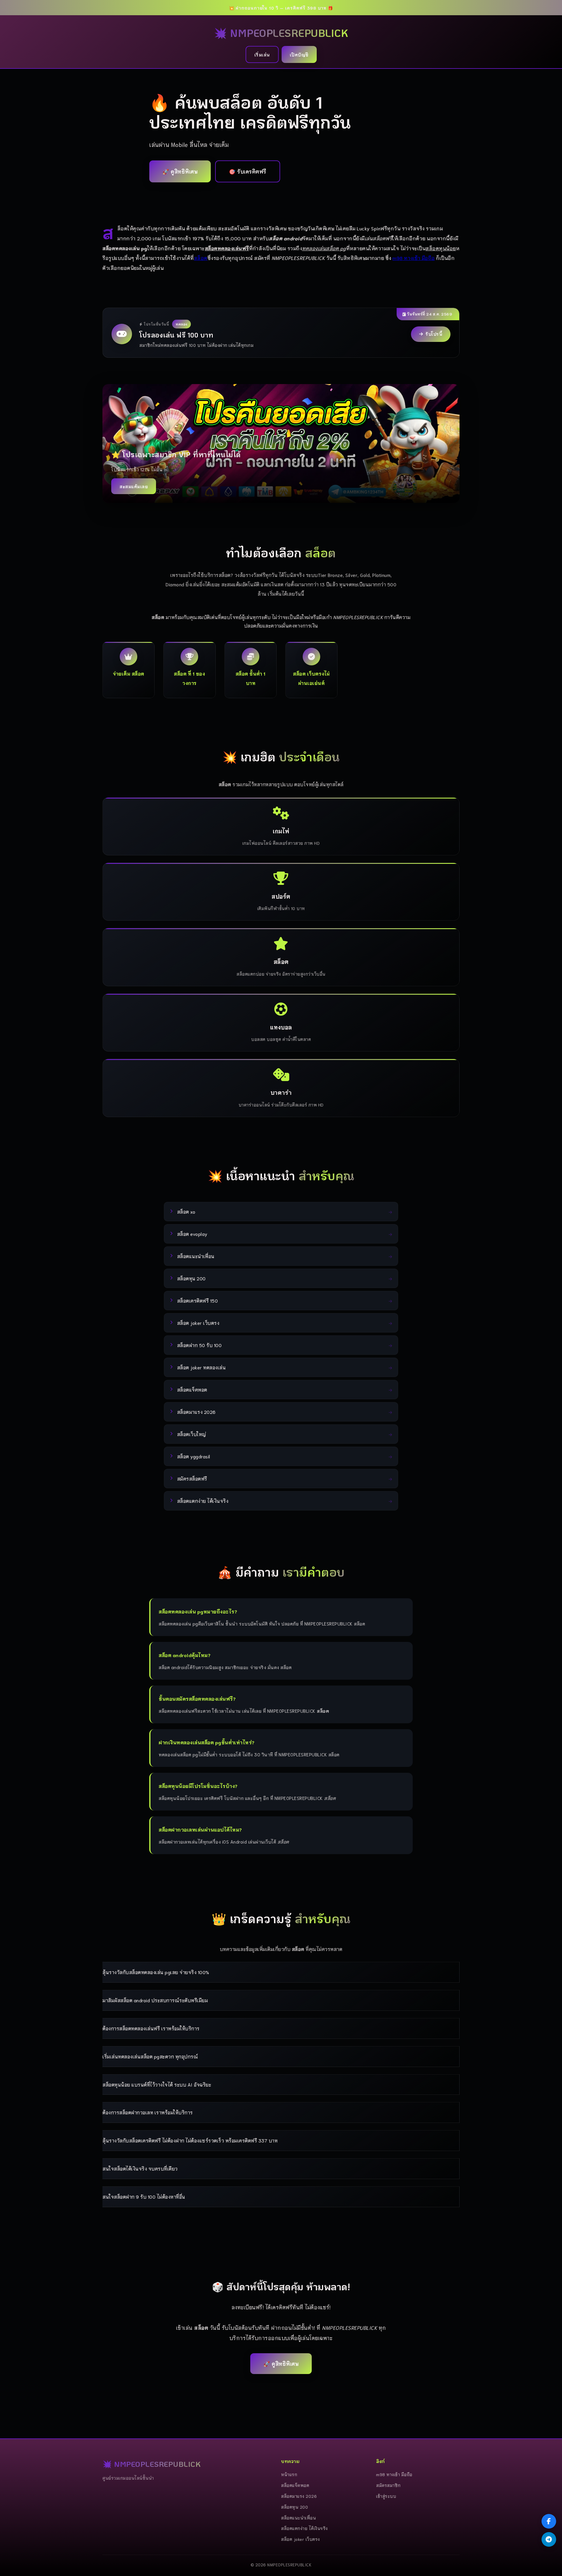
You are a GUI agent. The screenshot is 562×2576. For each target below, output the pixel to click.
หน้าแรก (289, 2474)
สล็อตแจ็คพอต (295, 2485)
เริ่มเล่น (262, 54)
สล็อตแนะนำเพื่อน (298, 2518)
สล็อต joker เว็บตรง (300, 2539)
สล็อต (201, 258)
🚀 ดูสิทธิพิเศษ (180, 171)
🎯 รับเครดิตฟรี (248, 171)
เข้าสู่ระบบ (386, 2496)
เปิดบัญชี (299, 54)
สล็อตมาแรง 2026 (299, 2496)
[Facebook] (549, 2521)
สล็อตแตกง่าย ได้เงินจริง (304, 2528)
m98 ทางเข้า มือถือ (414, 258)
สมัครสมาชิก (388, 2485)
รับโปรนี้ (434, 334)
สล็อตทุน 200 (294, 2507)
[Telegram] (549, 2539)
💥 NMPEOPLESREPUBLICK (281, 33)
